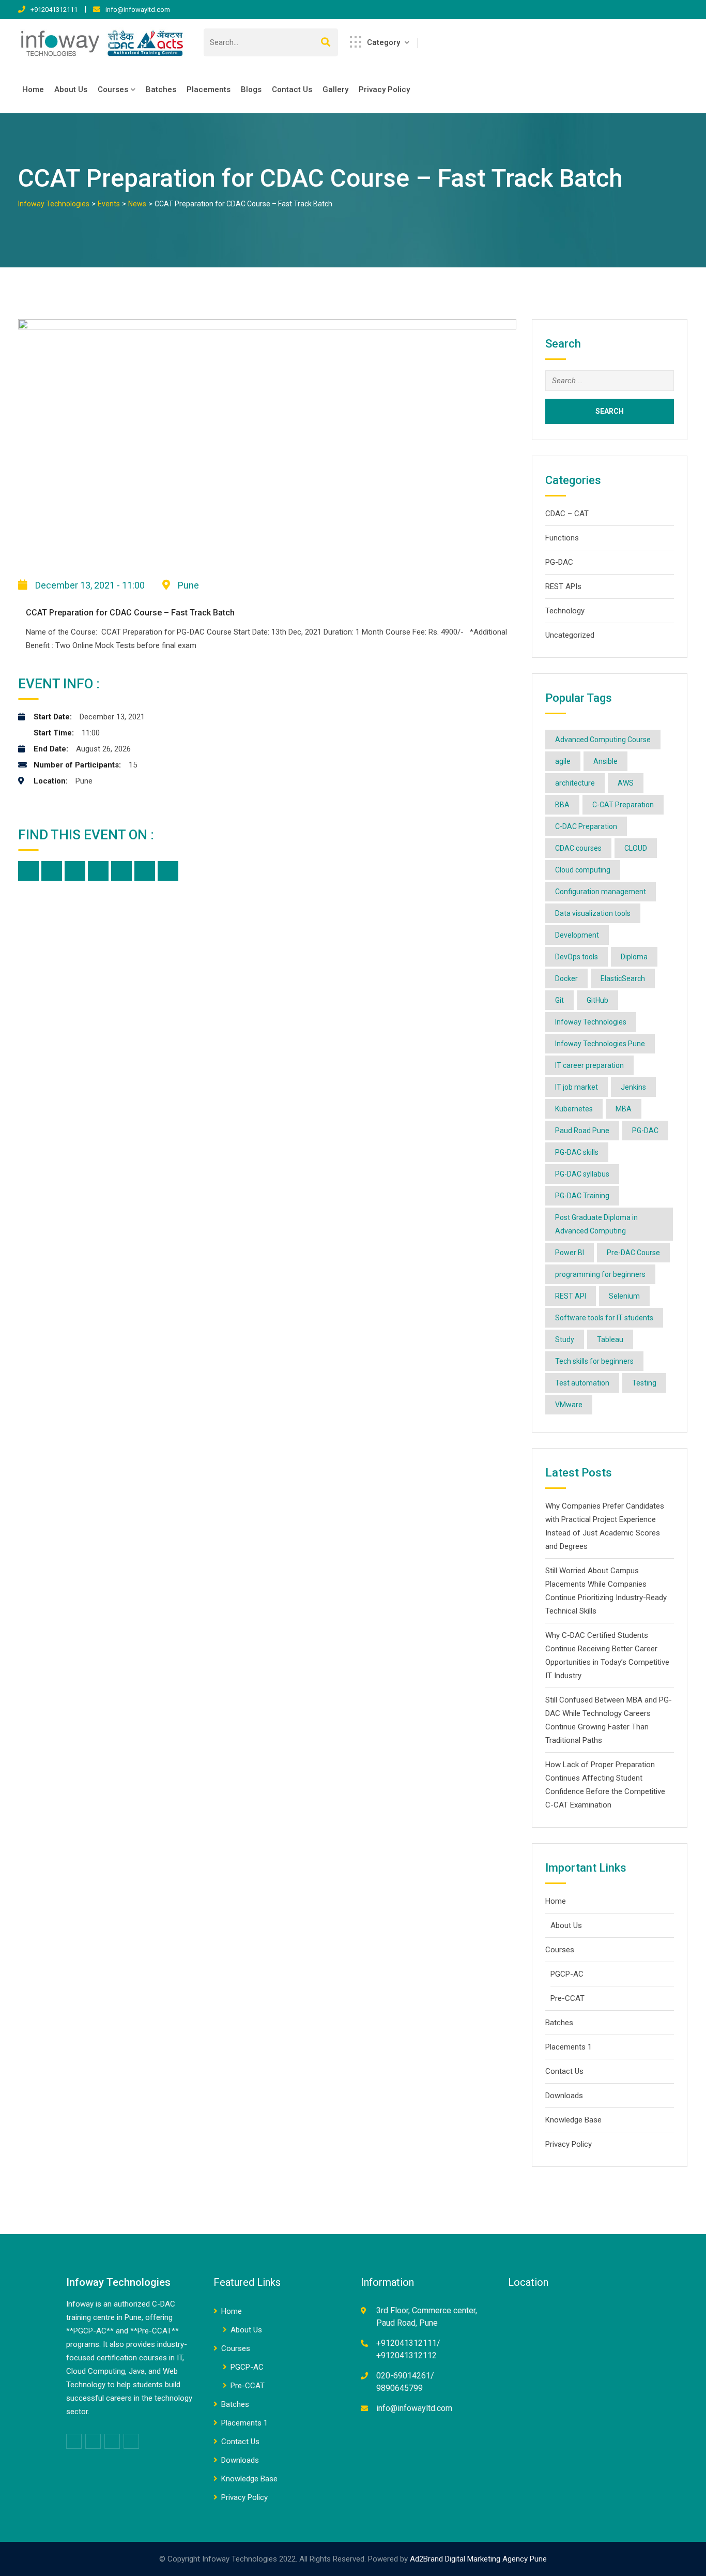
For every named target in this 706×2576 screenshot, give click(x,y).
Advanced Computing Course (603, 740)
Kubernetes (574, 1109)
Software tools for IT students (604, 1318)
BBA (562, 805)
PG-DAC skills (577, 1152)
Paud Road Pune (582, 1131)
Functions (562, 538)
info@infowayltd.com (138, 10)
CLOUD (636, 848)
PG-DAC (559, 562)
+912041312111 (54, 10)
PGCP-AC (567, 1974)
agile (563, 761)
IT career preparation (589, 1065)
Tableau (610, 1339)
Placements (209, 89)
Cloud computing (583, 870)
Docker (566, 978)
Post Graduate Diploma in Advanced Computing (596, 1224)
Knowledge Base (573, 2120)
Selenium (624, 1296)
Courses (113, 89)
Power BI (570, 1253)
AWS (626, 783)
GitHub (597, 1000)
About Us (71, 89)
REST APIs (563, 586)
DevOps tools (577, 957)
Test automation (582, 1383)
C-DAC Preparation (586, 826)
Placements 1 (569, 2047)
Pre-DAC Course (633, 1253)
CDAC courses (578, 848)
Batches (161, 89)
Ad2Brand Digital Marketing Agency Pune (478, 2559)
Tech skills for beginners (594, 1361)
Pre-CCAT (567, 1998)
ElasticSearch (623, 978)
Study (565, 1339)
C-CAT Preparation (623, 805)
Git (559, 1000)
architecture (575, 783)
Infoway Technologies (591, 1022)
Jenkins (633, 1087)
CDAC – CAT (567, 514)
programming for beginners (600, 1274)
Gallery (335, 89)
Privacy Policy (384, 89)
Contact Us (292, 89)
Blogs (251, 89)
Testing (644, 1383)
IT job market (577, 1087)
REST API (571, 1296)
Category (383, 42)
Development (577, 935)
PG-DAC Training (582, 1196)
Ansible (605, 761)
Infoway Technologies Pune (600, 1044)
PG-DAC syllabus (582, 1174)
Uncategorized (570, 635)
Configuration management (601, 892)
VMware (569, 1405)
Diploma (634, 957)
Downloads (564, 2096)
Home (33, 89)
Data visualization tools (593, 913)
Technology (565, 611)
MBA (624, 1109)
